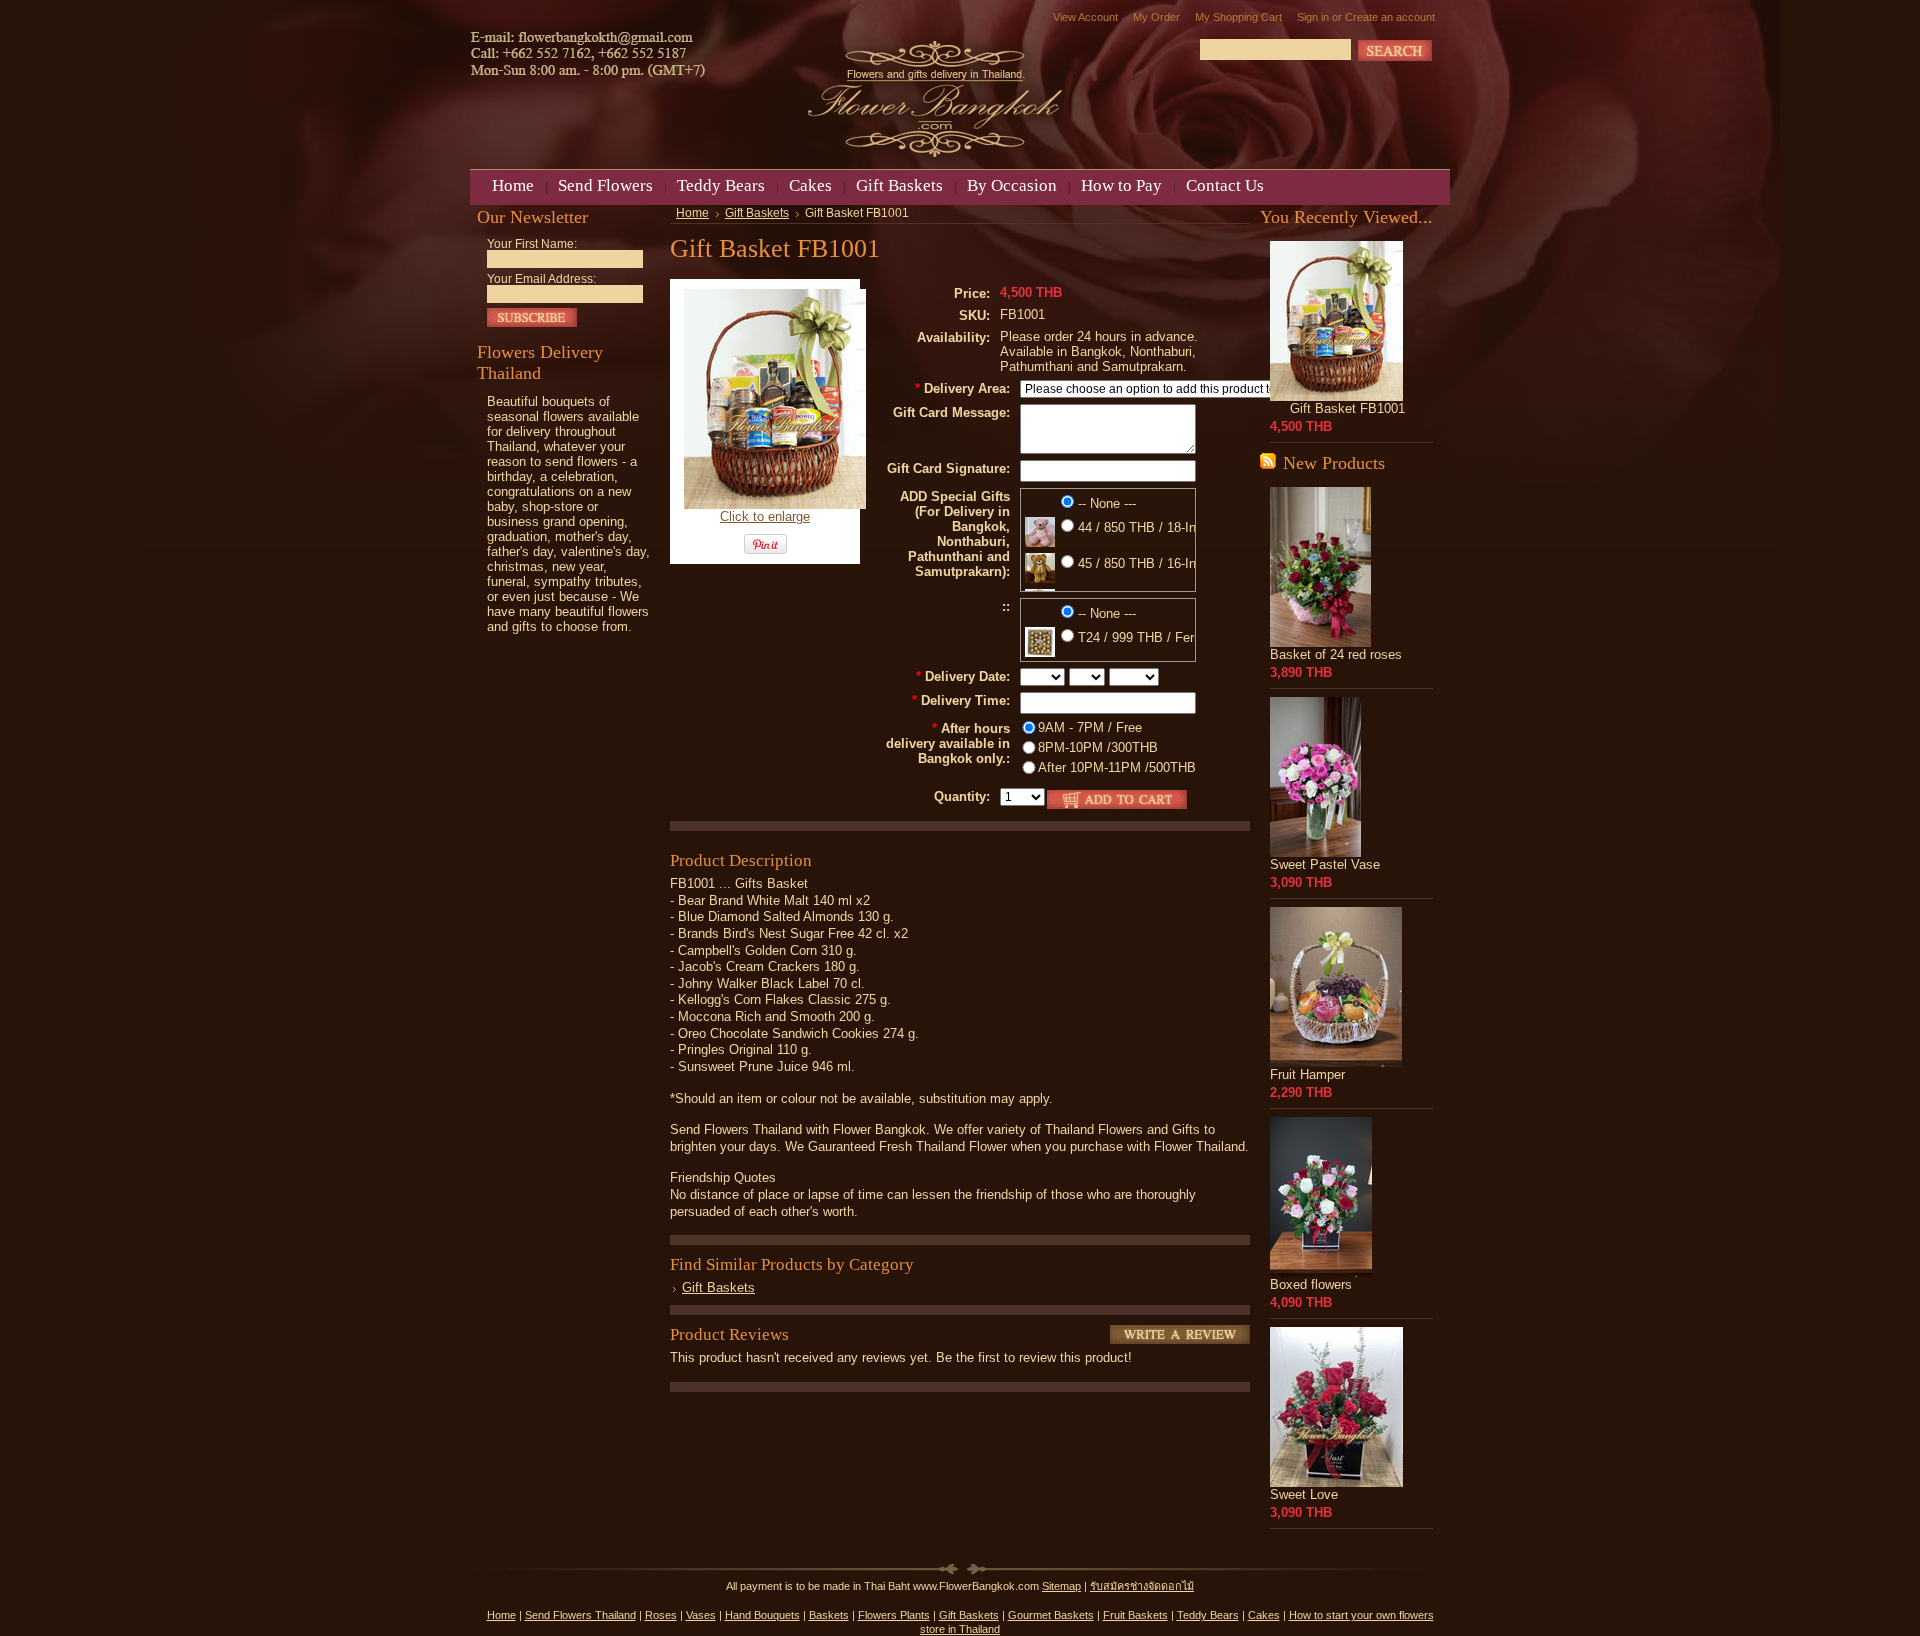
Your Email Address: (541, 279)
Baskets (829, 1615)
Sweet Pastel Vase (1325, 864)
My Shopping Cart (1238, 17)
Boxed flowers (1311, 1284)
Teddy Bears (1208, 1615)
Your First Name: (532, 244)
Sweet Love (1304, 1494)
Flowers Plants (894, 1615)
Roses (661, 1615)
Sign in (1313, 17)
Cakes (1264, 1615)
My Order (1156, 17)
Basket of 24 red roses (1336, 654)
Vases (701, 1615)
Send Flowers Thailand (580, 1615)
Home (692, 213)
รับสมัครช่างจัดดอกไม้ (1142, 1586)
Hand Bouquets (762, 1615)
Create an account (1390, 17)
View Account (1085, 17)
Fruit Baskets (1135, 1615)
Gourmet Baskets (1051, 1615)
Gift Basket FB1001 (1347, 408)
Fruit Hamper (1307, 1074)
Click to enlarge (765, 516)
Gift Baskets (757, 213)
